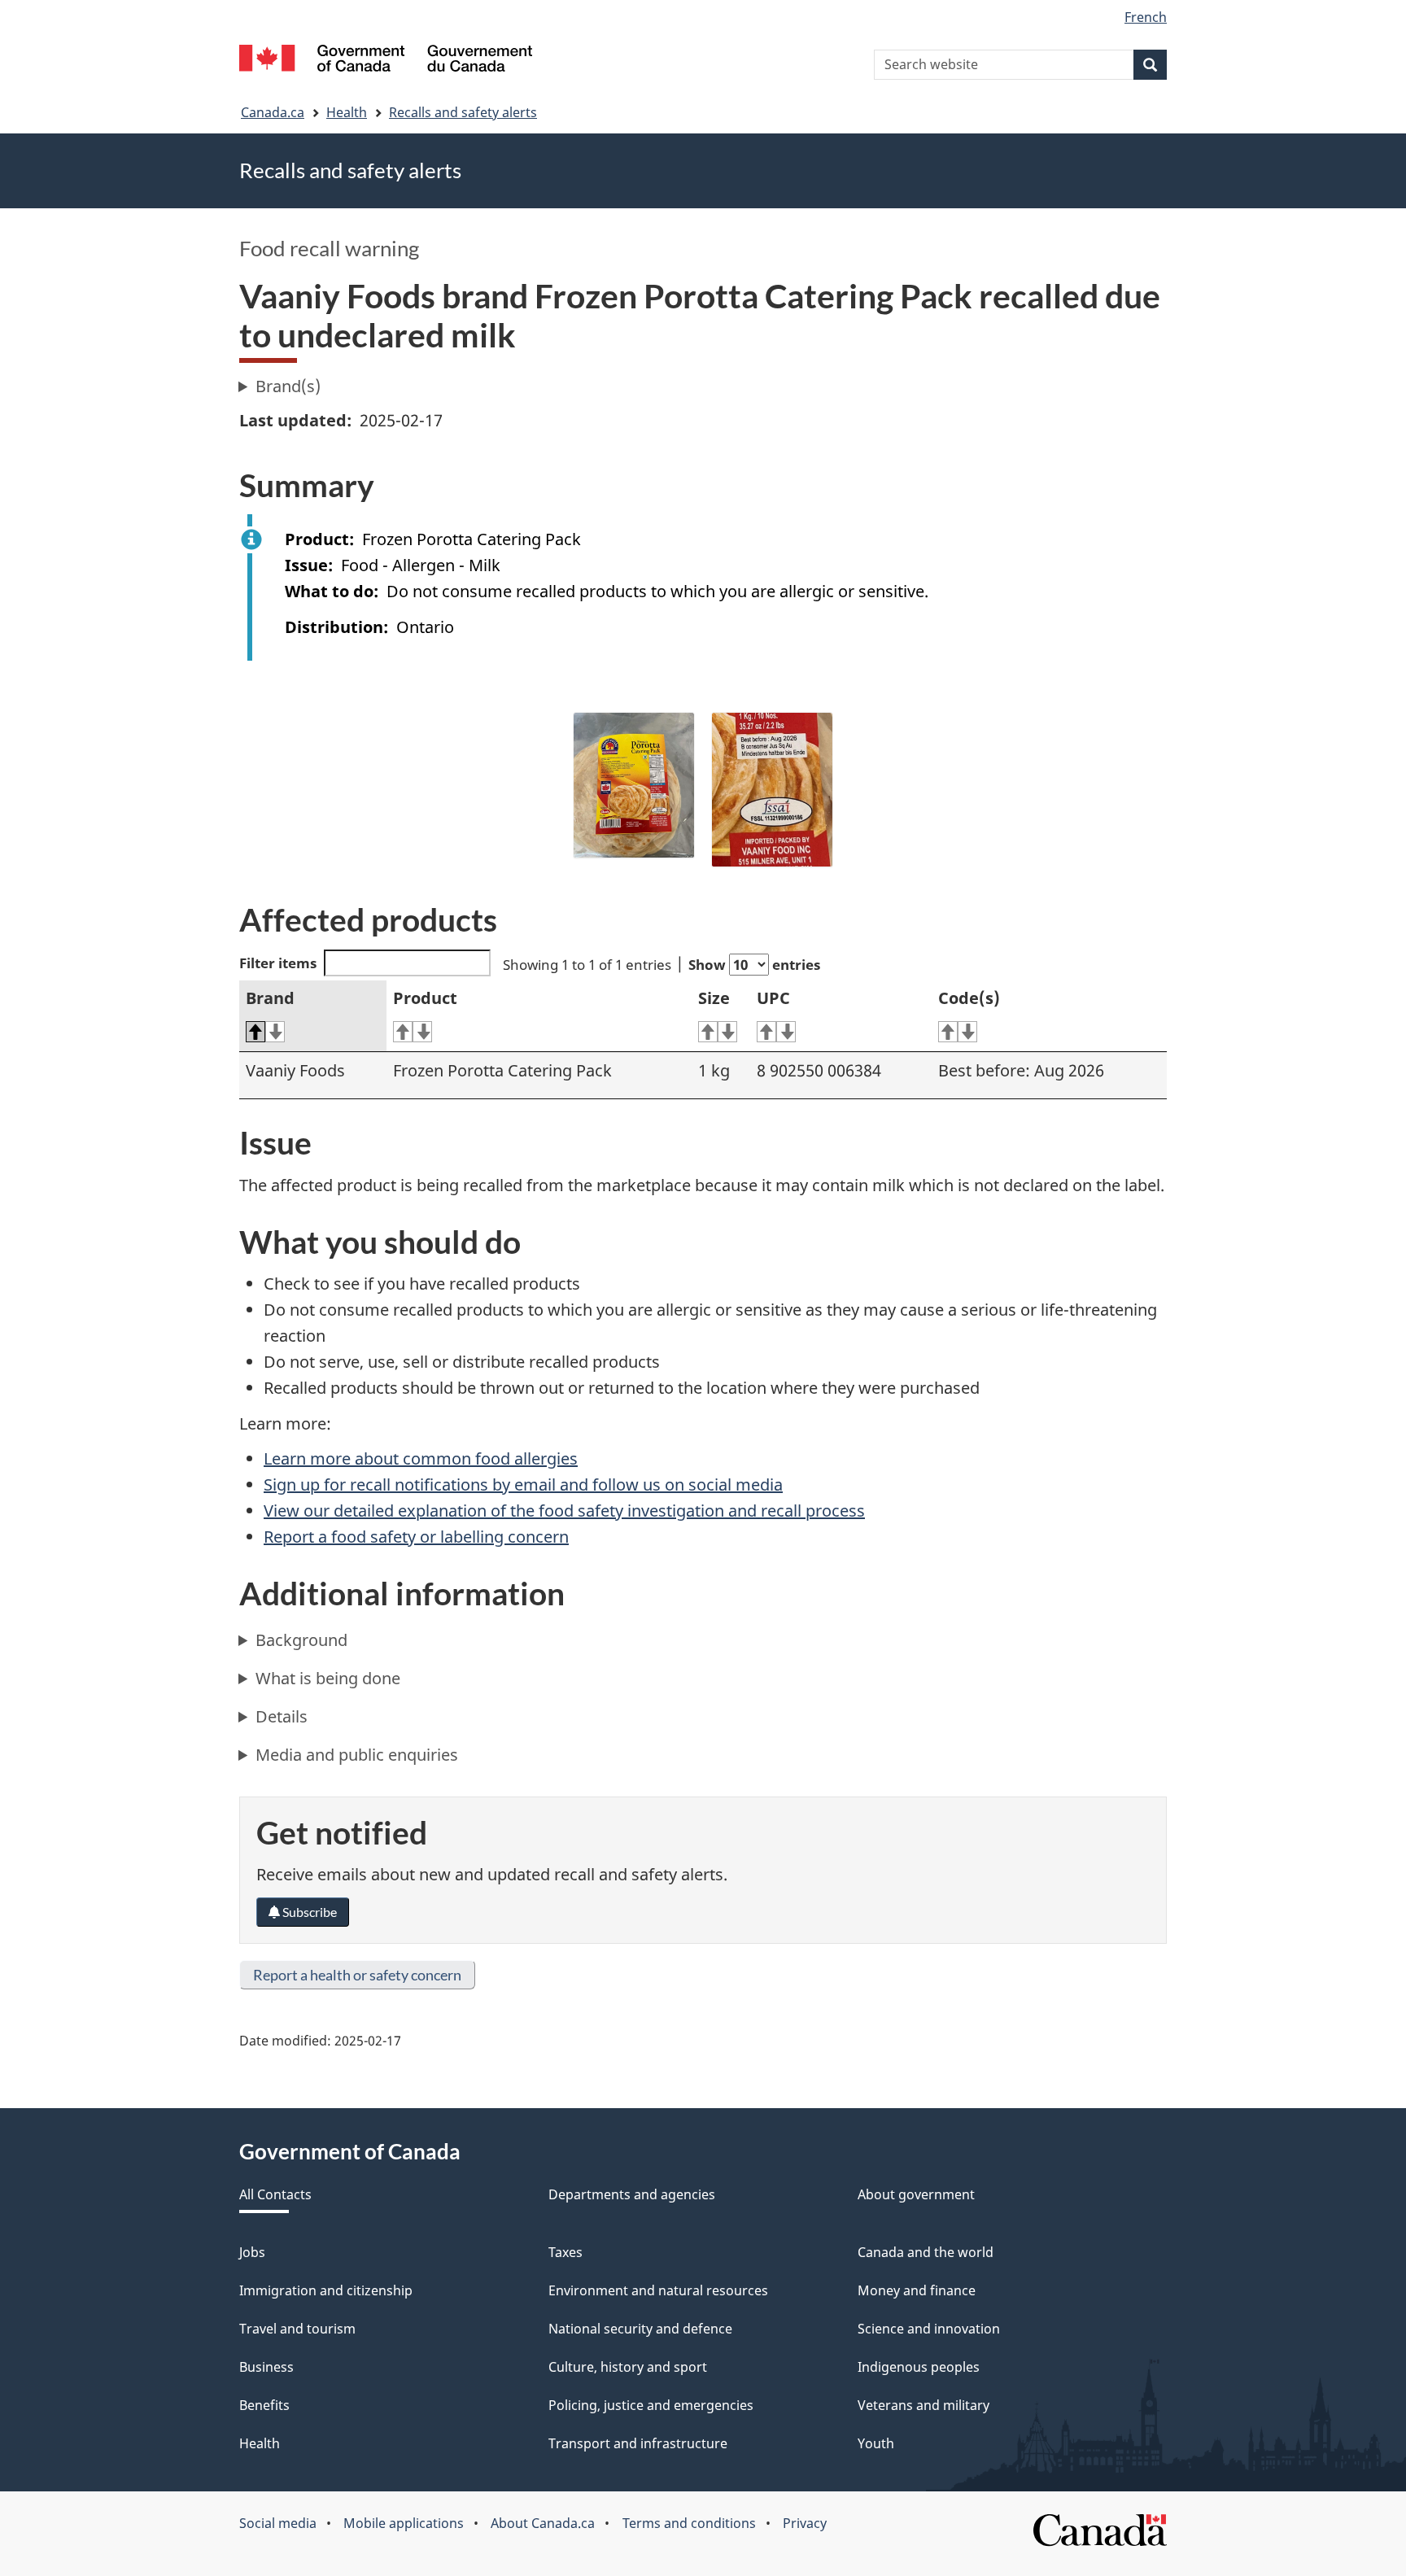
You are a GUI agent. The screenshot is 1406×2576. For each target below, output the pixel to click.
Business (266, 2367)
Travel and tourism (297, 2329)
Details (282, 1716)
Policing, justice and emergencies (651, 2405)
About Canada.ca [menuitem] (543, 2523)
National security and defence (640, 2329)
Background (301, 1640)
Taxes (565, 2252)
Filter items (278, 963)
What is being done (328, 1678)
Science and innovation (929, 2329)
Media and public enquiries (357, 1755)
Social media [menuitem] (278, 2523)
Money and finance (917, 2290)
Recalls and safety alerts (463, 112)
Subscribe (308, 1912)
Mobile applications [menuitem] (404, 2523)
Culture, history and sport (628, 2367)
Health (347, 112)
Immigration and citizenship (326, 2290)
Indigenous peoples (919, 2367)
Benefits (264, 2405)
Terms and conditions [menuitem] (689, 2523)
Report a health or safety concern (357, 1975)
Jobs (252, 2252)
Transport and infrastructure (638, 2443)
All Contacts (275, 2194)
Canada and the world (926, 2252)
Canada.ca (273, 112)
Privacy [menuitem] (805, 2523)
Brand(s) (288, 386)
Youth (876, 2443)
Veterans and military (924, 2405)
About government (916, 2194)
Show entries (754, 965)
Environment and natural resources (658, 2290)
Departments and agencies (632, 2194)
